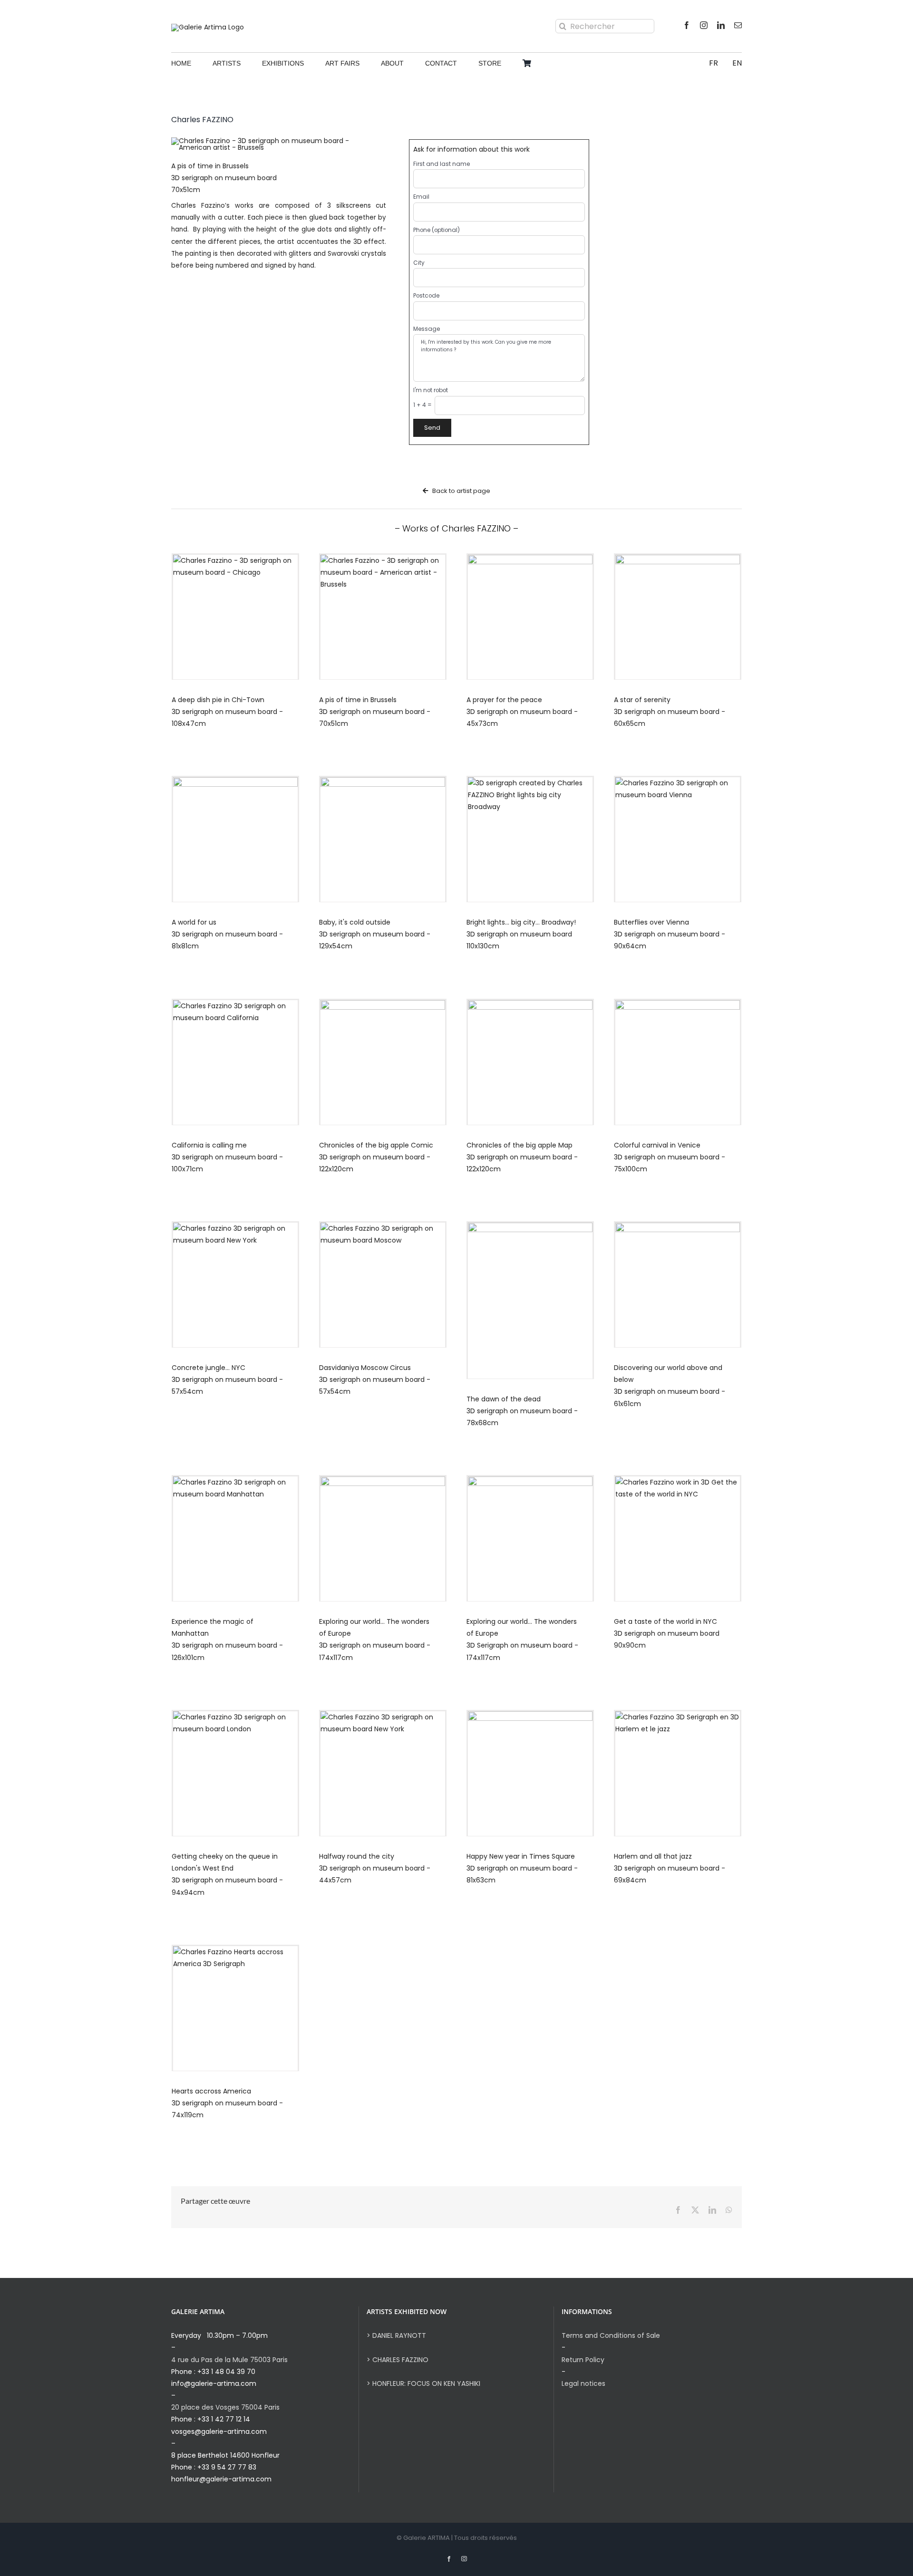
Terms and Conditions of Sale (611, 2335)
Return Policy (583, 2360)
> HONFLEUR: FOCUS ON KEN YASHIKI (423, 2383)
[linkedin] (721, 25)
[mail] (738, 25)
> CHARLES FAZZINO (398, 2360)
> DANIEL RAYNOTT (396, 2335)
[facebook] (687, 25)
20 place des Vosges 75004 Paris (225, 2407)
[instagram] (704, 25)
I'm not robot (431, 390)
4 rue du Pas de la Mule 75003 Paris (229, 2360)
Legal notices (583, 2383)
